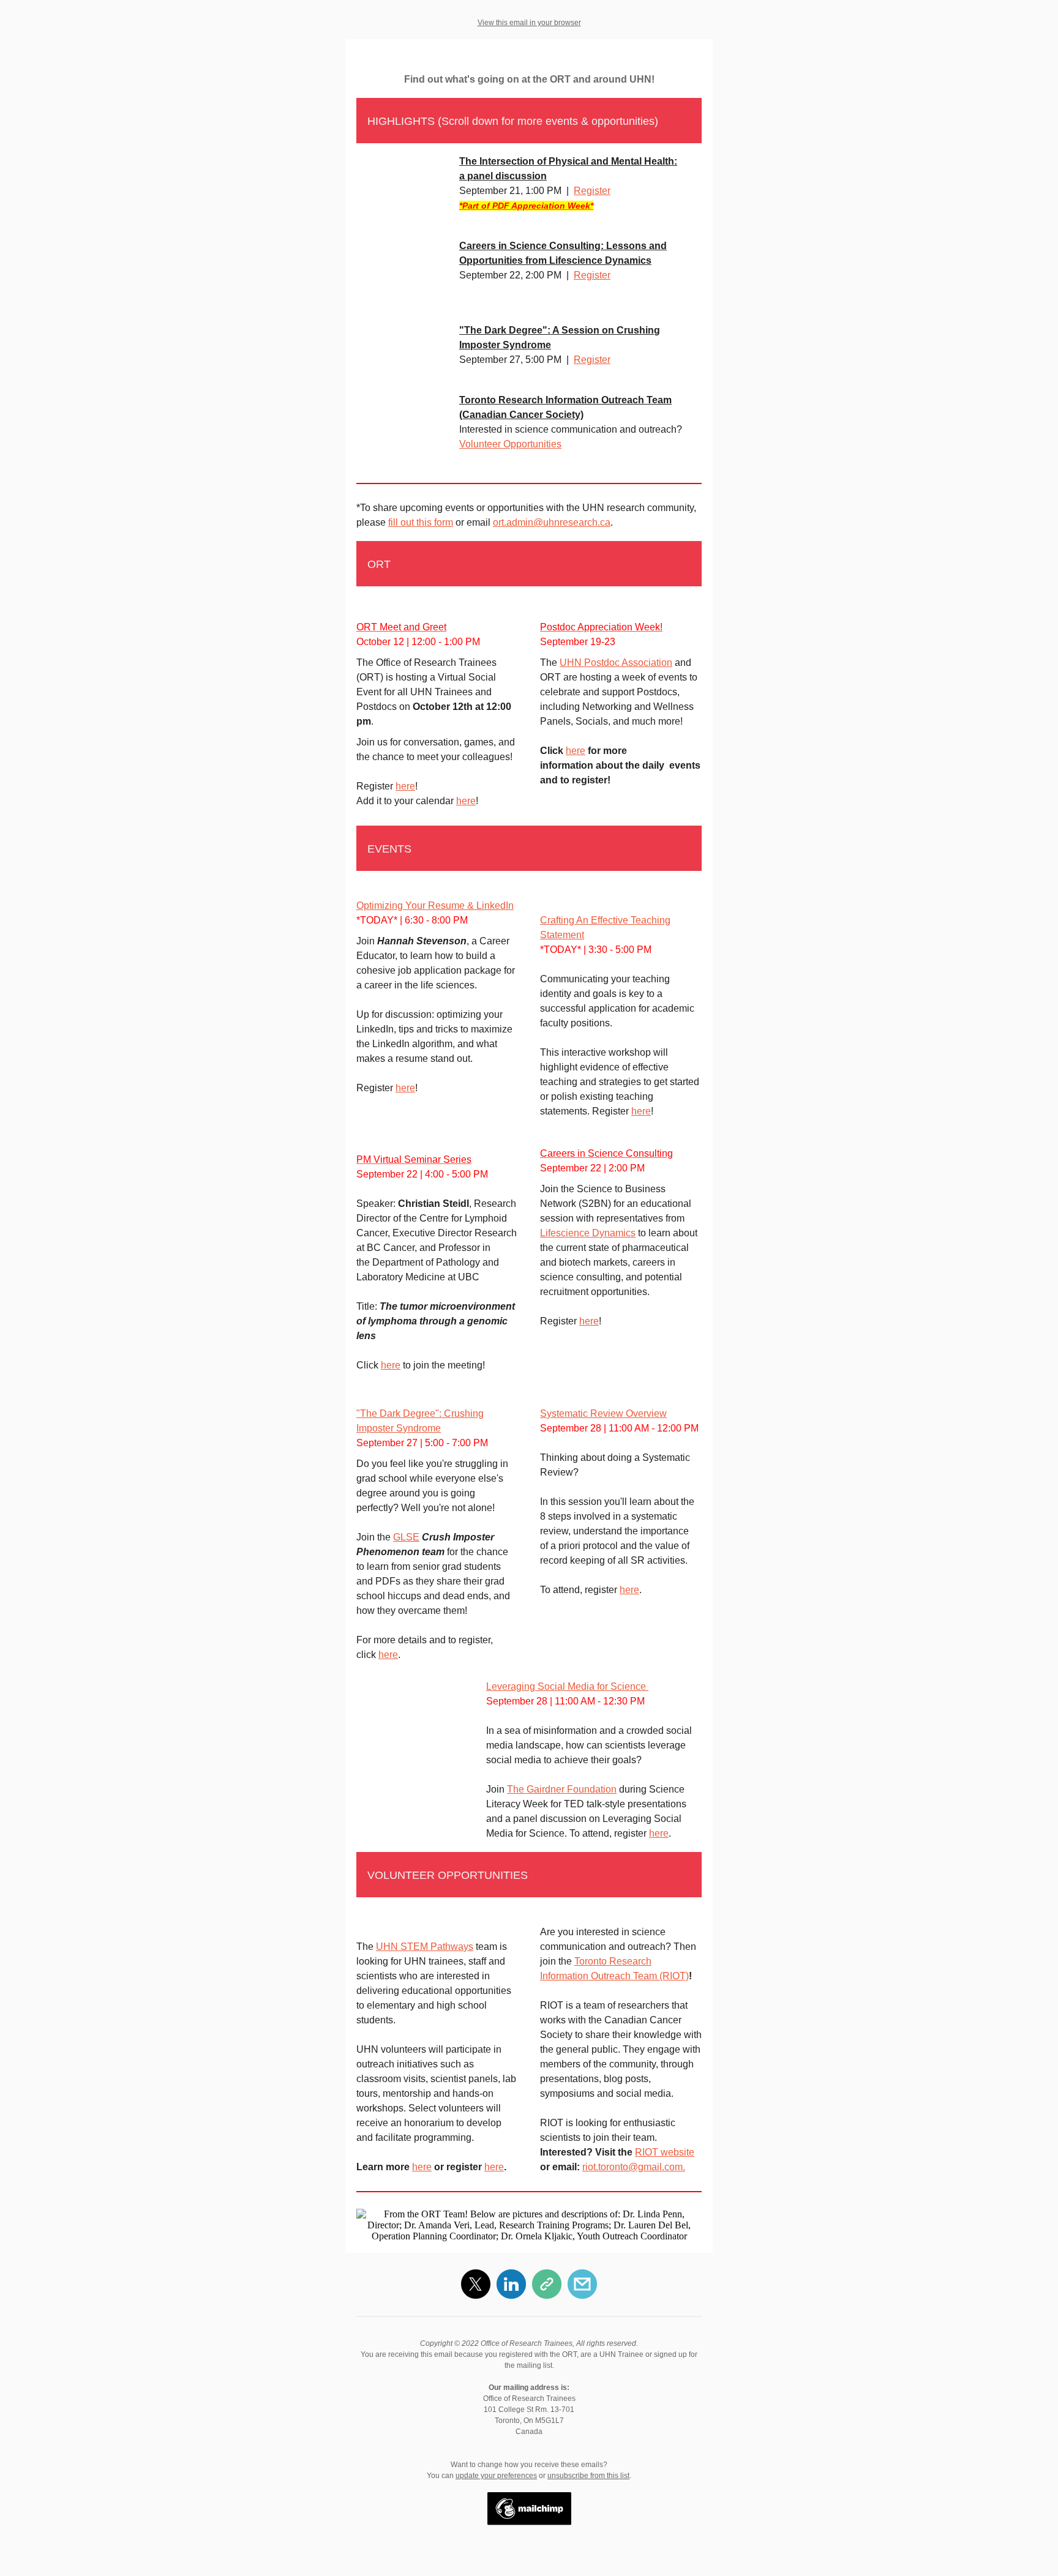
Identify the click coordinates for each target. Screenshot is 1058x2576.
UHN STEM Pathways (425, 1947)
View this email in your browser (529, 23)
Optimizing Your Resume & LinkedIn (435, 905)
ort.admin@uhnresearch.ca (552, 522)
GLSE (406, 1537)
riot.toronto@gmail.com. (634, 2167)
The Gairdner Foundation (562, 1789)
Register (592, 191)
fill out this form (421, 522)
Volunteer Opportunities (510, 444)
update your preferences (496, 2476)
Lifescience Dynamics (588, 1233)
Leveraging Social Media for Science (567, 1686)
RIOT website (665, 2152)
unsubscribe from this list (588, 2476)
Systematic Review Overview (603, 1413)
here (405, 786)
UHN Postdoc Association (616, 663)
